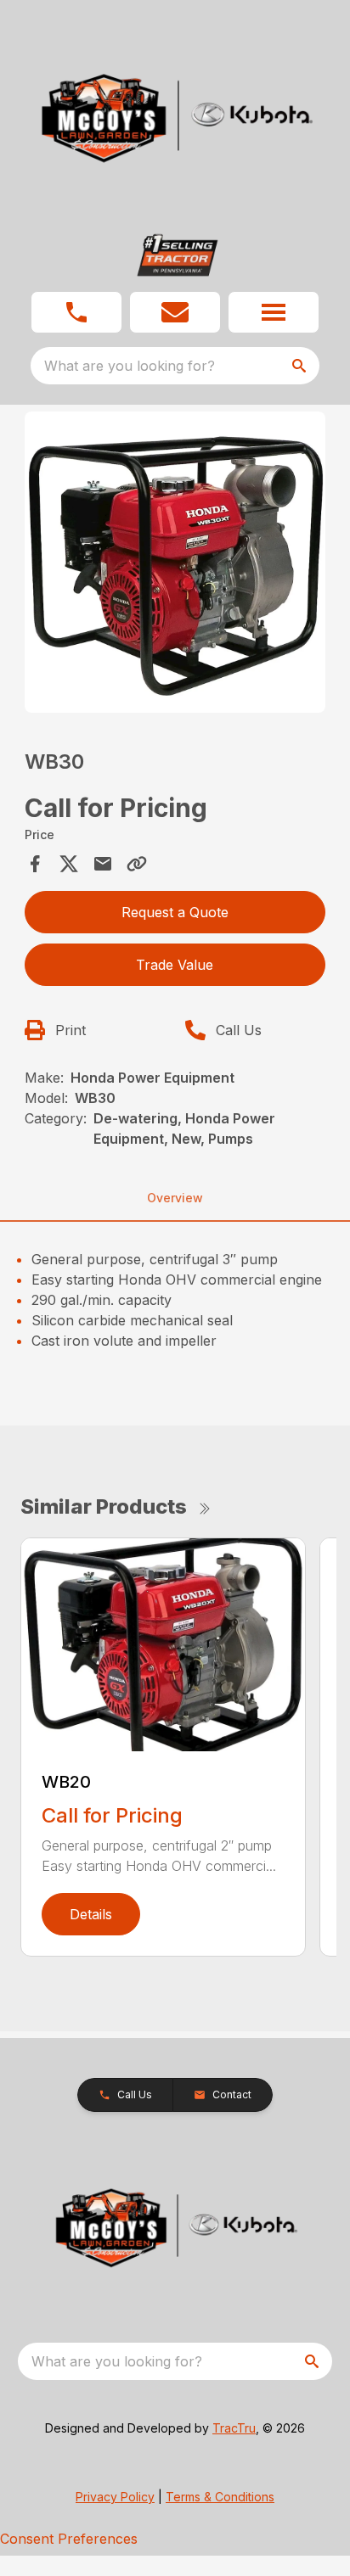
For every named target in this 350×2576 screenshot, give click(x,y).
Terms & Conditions (220, 2497)
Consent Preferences (69, 2539)
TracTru (234, 2428)
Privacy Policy (115, 2497)
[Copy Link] (137, 864)
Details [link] (91, 1914)
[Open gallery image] (175, 562)
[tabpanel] (175, 565)
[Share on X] (69, 864)
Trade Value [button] (175, 965)
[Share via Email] (103, 864)
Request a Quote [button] (175, 912)
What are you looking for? (130, 366)
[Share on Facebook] (35, 864)
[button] (76, 312)
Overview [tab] (175, 1198)
